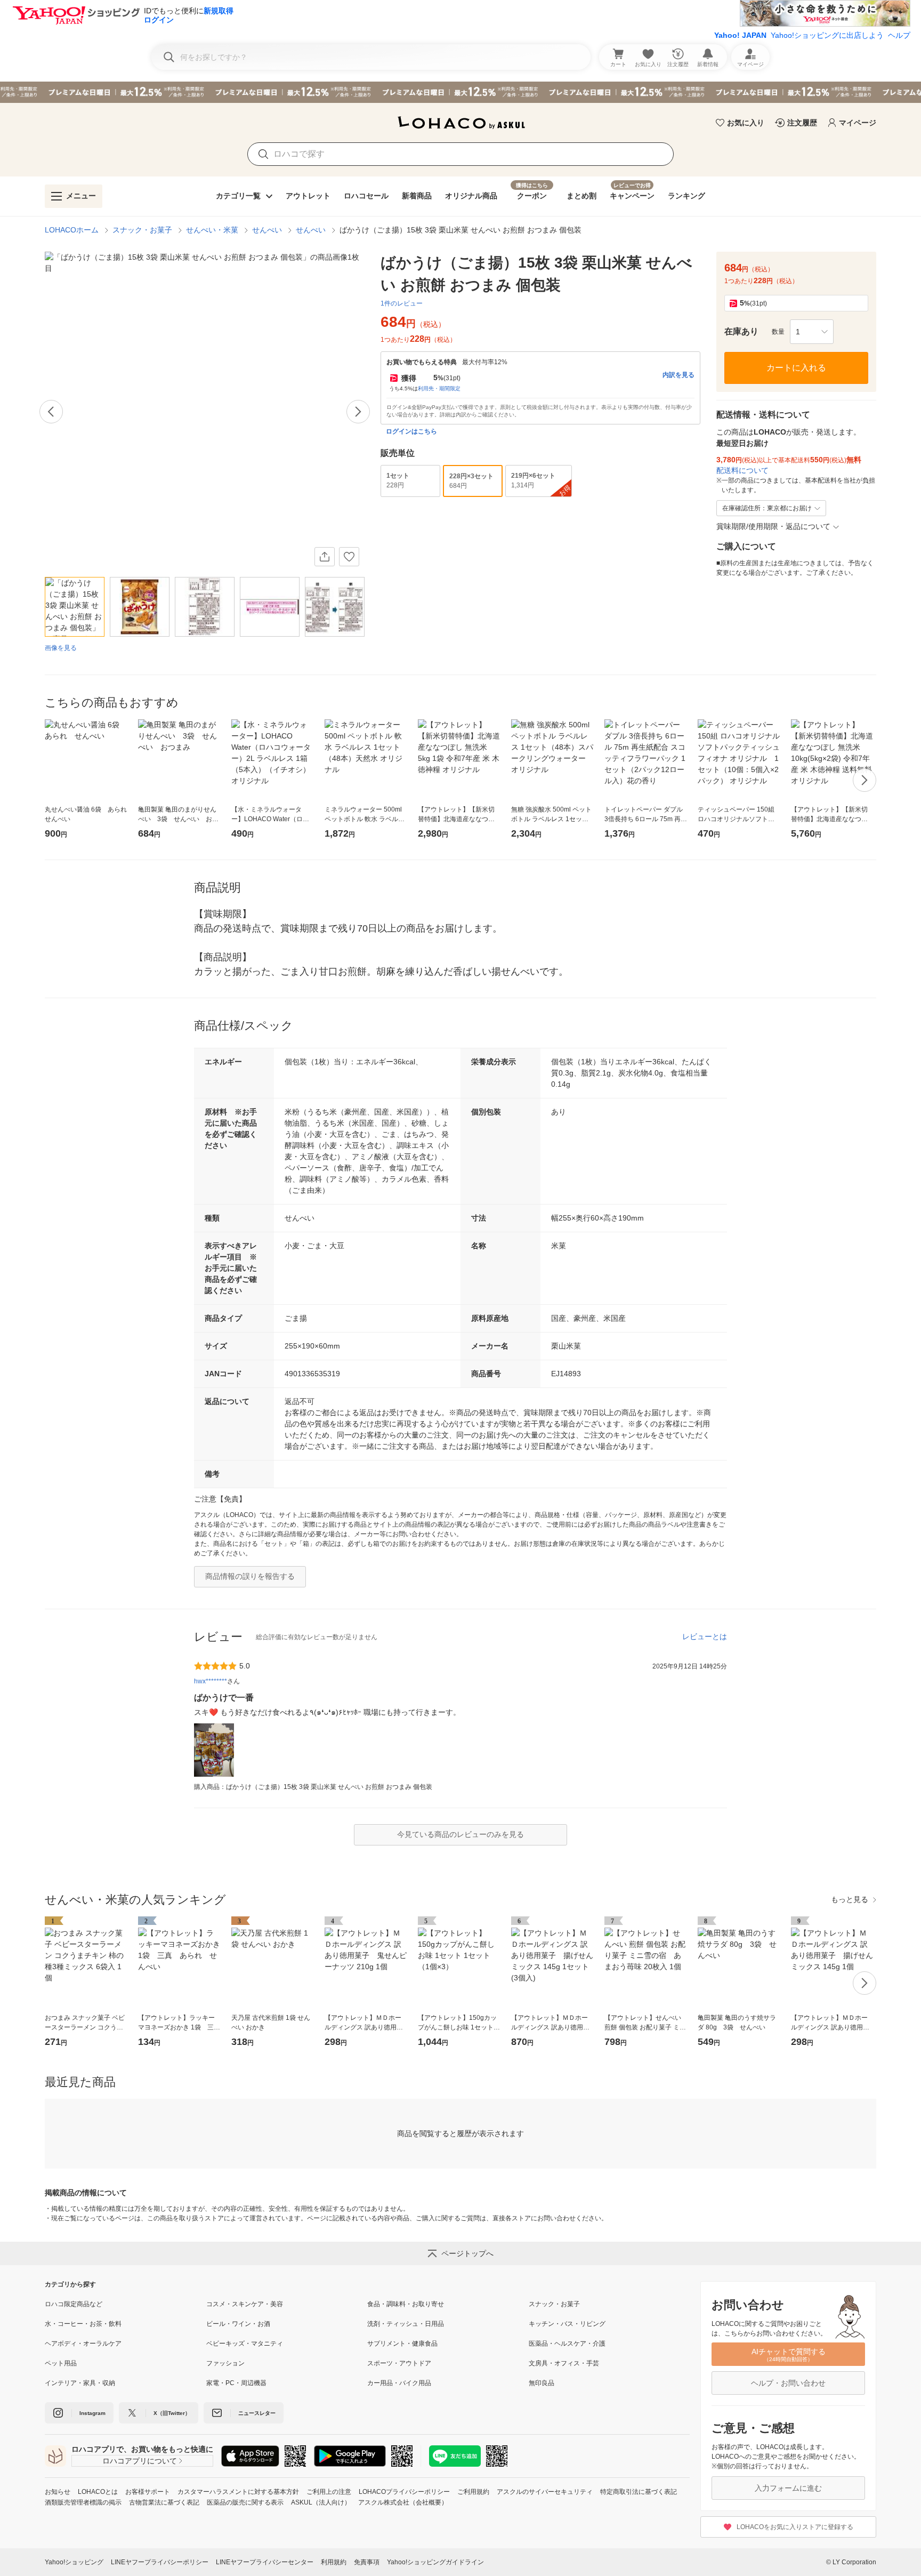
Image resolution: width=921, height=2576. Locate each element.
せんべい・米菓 (212, 230)
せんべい (267, 230)
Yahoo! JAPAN (740, 35)
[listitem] (126, 2304)
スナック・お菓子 (142, 230)
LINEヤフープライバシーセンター (265, 2562)
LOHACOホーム (72, 230)
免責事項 (367, 2562)
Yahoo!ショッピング (74, 2562)
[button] (812, 332)
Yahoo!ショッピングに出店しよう (827, 35)
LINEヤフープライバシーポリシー (160, 2562)
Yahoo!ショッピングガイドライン (435, 2562)
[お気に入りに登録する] (349, 557)
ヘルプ (899, 35)
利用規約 (334, 2562)
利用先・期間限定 (439, 388)
